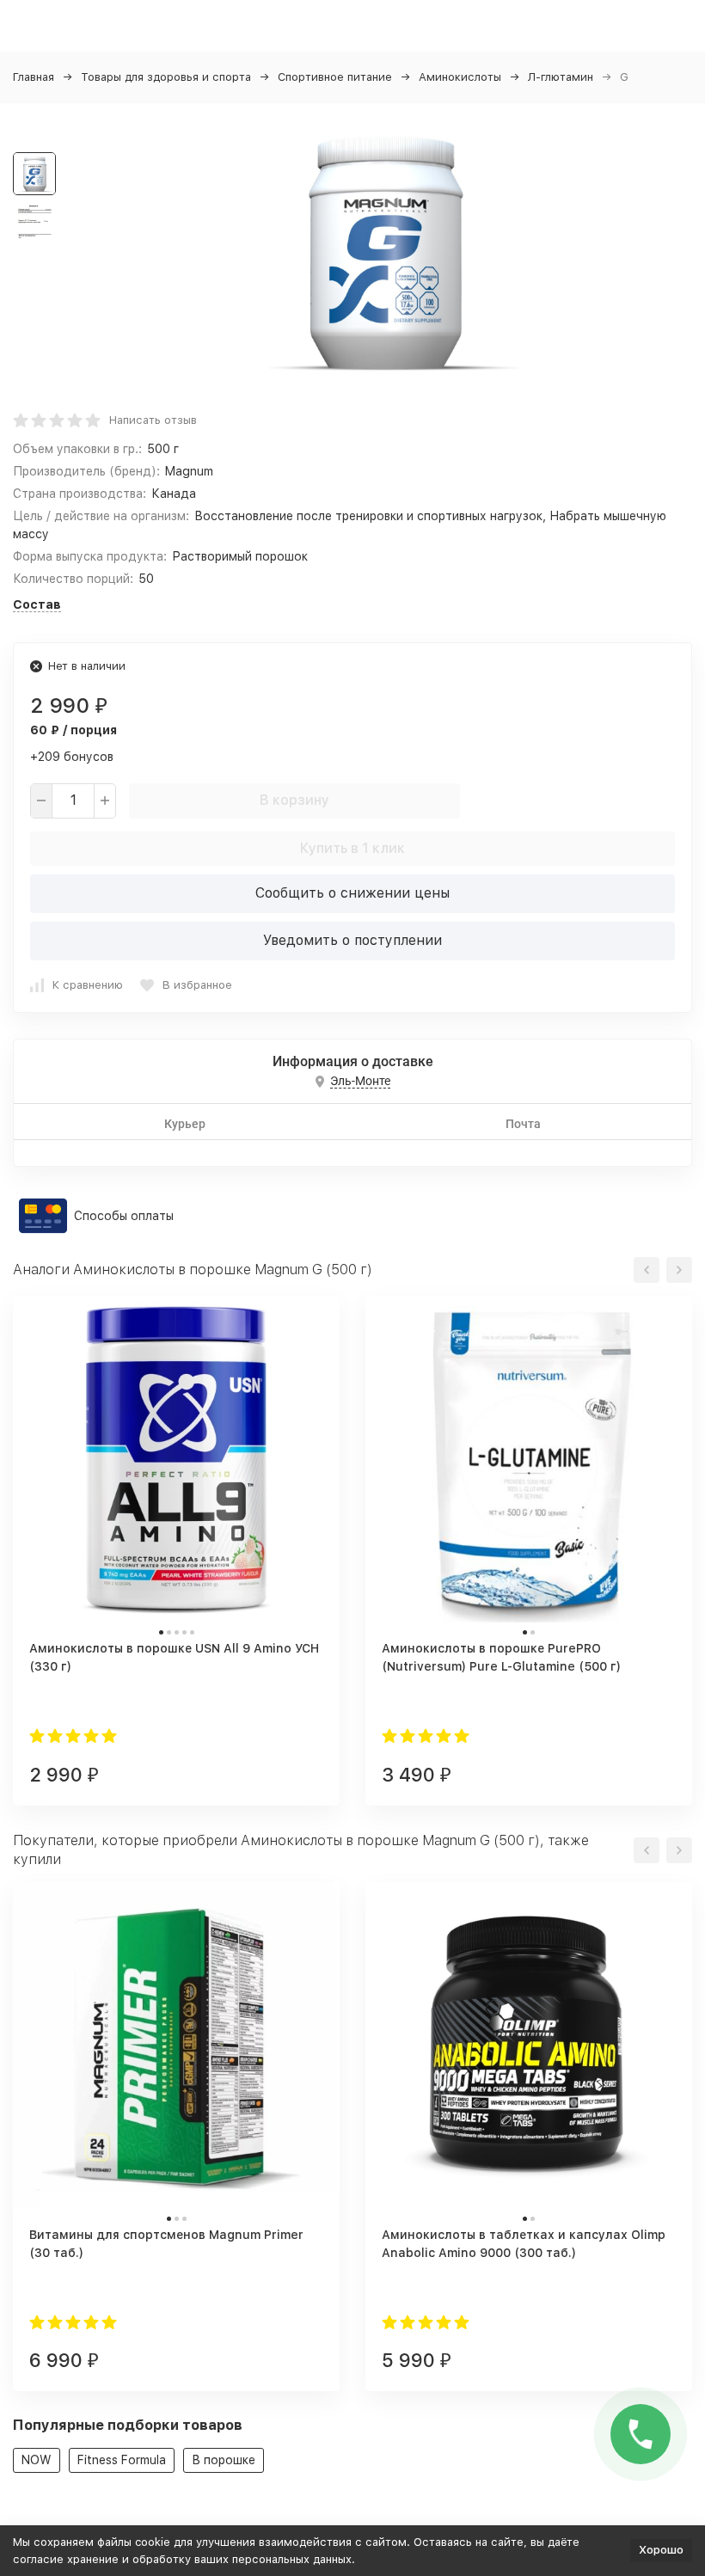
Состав (37, 604)
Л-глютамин (561, 77)
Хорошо (661, 2550)
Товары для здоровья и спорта (166, 77)
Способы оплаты (124, 1216)
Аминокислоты (460, 77)
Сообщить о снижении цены (352, 893)
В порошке (224, 2460)
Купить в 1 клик (352, 848)
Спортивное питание (335, 77)
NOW (37, 2460)
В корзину (294, 800)
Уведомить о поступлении (352, 940)
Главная (34, 77)
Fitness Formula (122, 2460)
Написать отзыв (153, 420)
